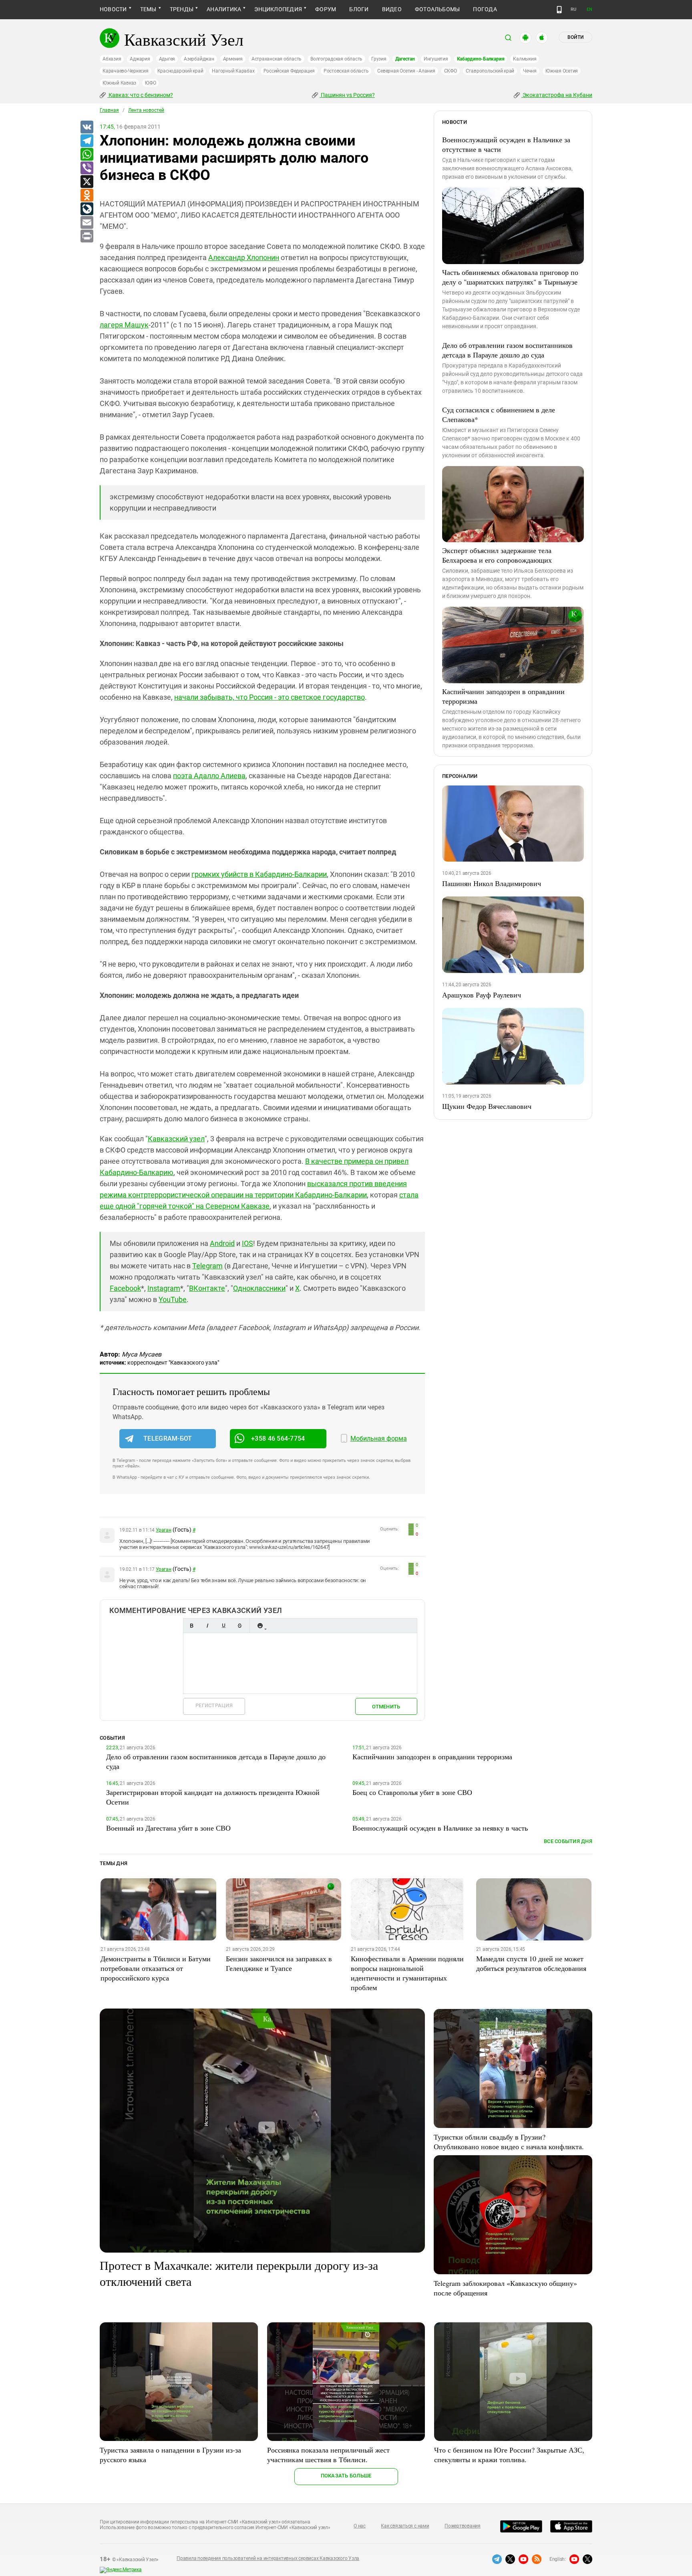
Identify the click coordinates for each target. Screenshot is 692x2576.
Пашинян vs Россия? (347, 95)
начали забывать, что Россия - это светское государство (270, 697)
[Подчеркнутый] (223, 1626)
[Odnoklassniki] (86, 196)
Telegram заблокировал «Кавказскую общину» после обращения (505, 2288)
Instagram (164, 1288)
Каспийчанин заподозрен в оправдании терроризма (503, 696)
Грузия (379, 59)
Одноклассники (259, 1288)
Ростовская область (346, 71)
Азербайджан (199, 59)
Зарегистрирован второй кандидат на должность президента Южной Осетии (213, 1797)
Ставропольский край (490, 71)
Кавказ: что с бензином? (140, 95)
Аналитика (224, 9)
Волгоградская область (336, 59)
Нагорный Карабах (233, 71)
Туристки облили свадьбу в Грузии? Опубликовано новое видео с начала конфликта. (509, 2142)
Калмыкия (525, 59)
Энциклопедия (278, 9)
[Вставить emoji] (260, 1626)
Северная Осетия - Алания (406, 71)
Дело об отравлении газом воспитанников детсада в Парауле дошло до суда (507, 350)
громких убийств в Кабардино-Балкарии (259, 874)
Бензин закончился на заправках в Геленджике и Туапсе (279, 1963)
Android (222, 1243)
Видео (392, 9)
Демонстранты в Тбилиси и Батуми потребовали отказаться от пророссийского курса (156, 1968)
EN (589, 9)
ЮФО (150, 83)
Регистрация (214, 1705)
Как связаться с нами (405, 2526)
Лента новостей (146, 110)
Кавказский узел (176, 1139)
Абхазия (112, 59)
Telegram (207, 1266)
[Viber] (86, 168)
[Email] (86, 223)
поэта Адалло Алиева (209, 776)
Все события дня (568, 1841)
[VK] (86, 127)
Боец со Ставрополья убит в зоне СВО (412, 1792)
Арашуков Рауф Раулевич (482, 995)
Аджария (140, 59)
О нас (360, 2526)
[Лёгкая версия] (559, 10)
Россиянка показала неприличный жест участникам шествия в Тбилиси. (328, 2455)
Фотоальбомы (438, 9)
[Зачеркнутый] (239, 1626)
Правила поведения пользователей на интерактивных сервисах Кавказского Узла (268, 2558)
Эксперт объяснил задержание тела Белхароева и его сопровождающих (497, 555)
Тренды (182, 9)
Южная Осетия (562, 71)
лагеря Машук (124, 325)
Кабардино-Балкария (481, 59)
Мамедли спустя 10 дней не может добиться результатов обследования (531, 1963)
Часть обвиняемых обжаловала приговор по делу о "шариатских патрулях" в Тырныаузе (510, 277)
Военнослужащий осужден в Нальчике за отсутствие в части (506, 144)
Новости (113, 9)
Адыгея (167, 59)
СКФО (451, 71)
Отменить (386, 1707)
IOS (247, 1243)
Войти (575, 37)
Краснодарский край (180, 71)
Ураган (164, 1530)
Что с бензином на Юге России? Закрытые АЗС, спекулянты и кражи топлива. (509, 2455)
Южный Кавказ (119, 83)
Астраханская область (277, 59)
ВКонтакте (207, 1288)
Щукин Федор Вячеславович (487, 1106)
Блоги (359, 9)
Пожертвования (463, 2526)
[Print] (86, 236)
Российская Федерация (289, 71)
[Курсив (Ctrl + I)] (207, 1626)
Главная (109, 110)
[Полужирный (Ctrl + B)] (191, 1626)
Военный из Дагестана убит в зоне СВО (168, 1828)
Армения (233, 59)
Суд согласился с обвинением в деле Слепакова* (499, 414)
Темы (148, 9)
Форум (326, 9)
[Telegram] (86, 141)
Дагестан (405, 59)
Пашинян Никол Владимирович (492, 883)
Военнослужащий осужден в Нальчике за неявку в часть (440, 1828)
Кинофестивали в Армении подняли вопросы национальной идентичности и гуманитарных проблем (407, 1973)
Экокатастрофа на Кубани (557, 95)
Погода (485, 9)
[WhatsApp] (86, 155)
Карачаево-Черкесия (126, 71)
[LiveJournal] (86, 209)
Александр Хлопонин (244, 257)
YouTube (173, 1299)
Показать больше (346, 2476)
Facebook (125, 1288)
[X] (86, 182)
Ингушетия (436, 59)
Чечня (530, 71)
